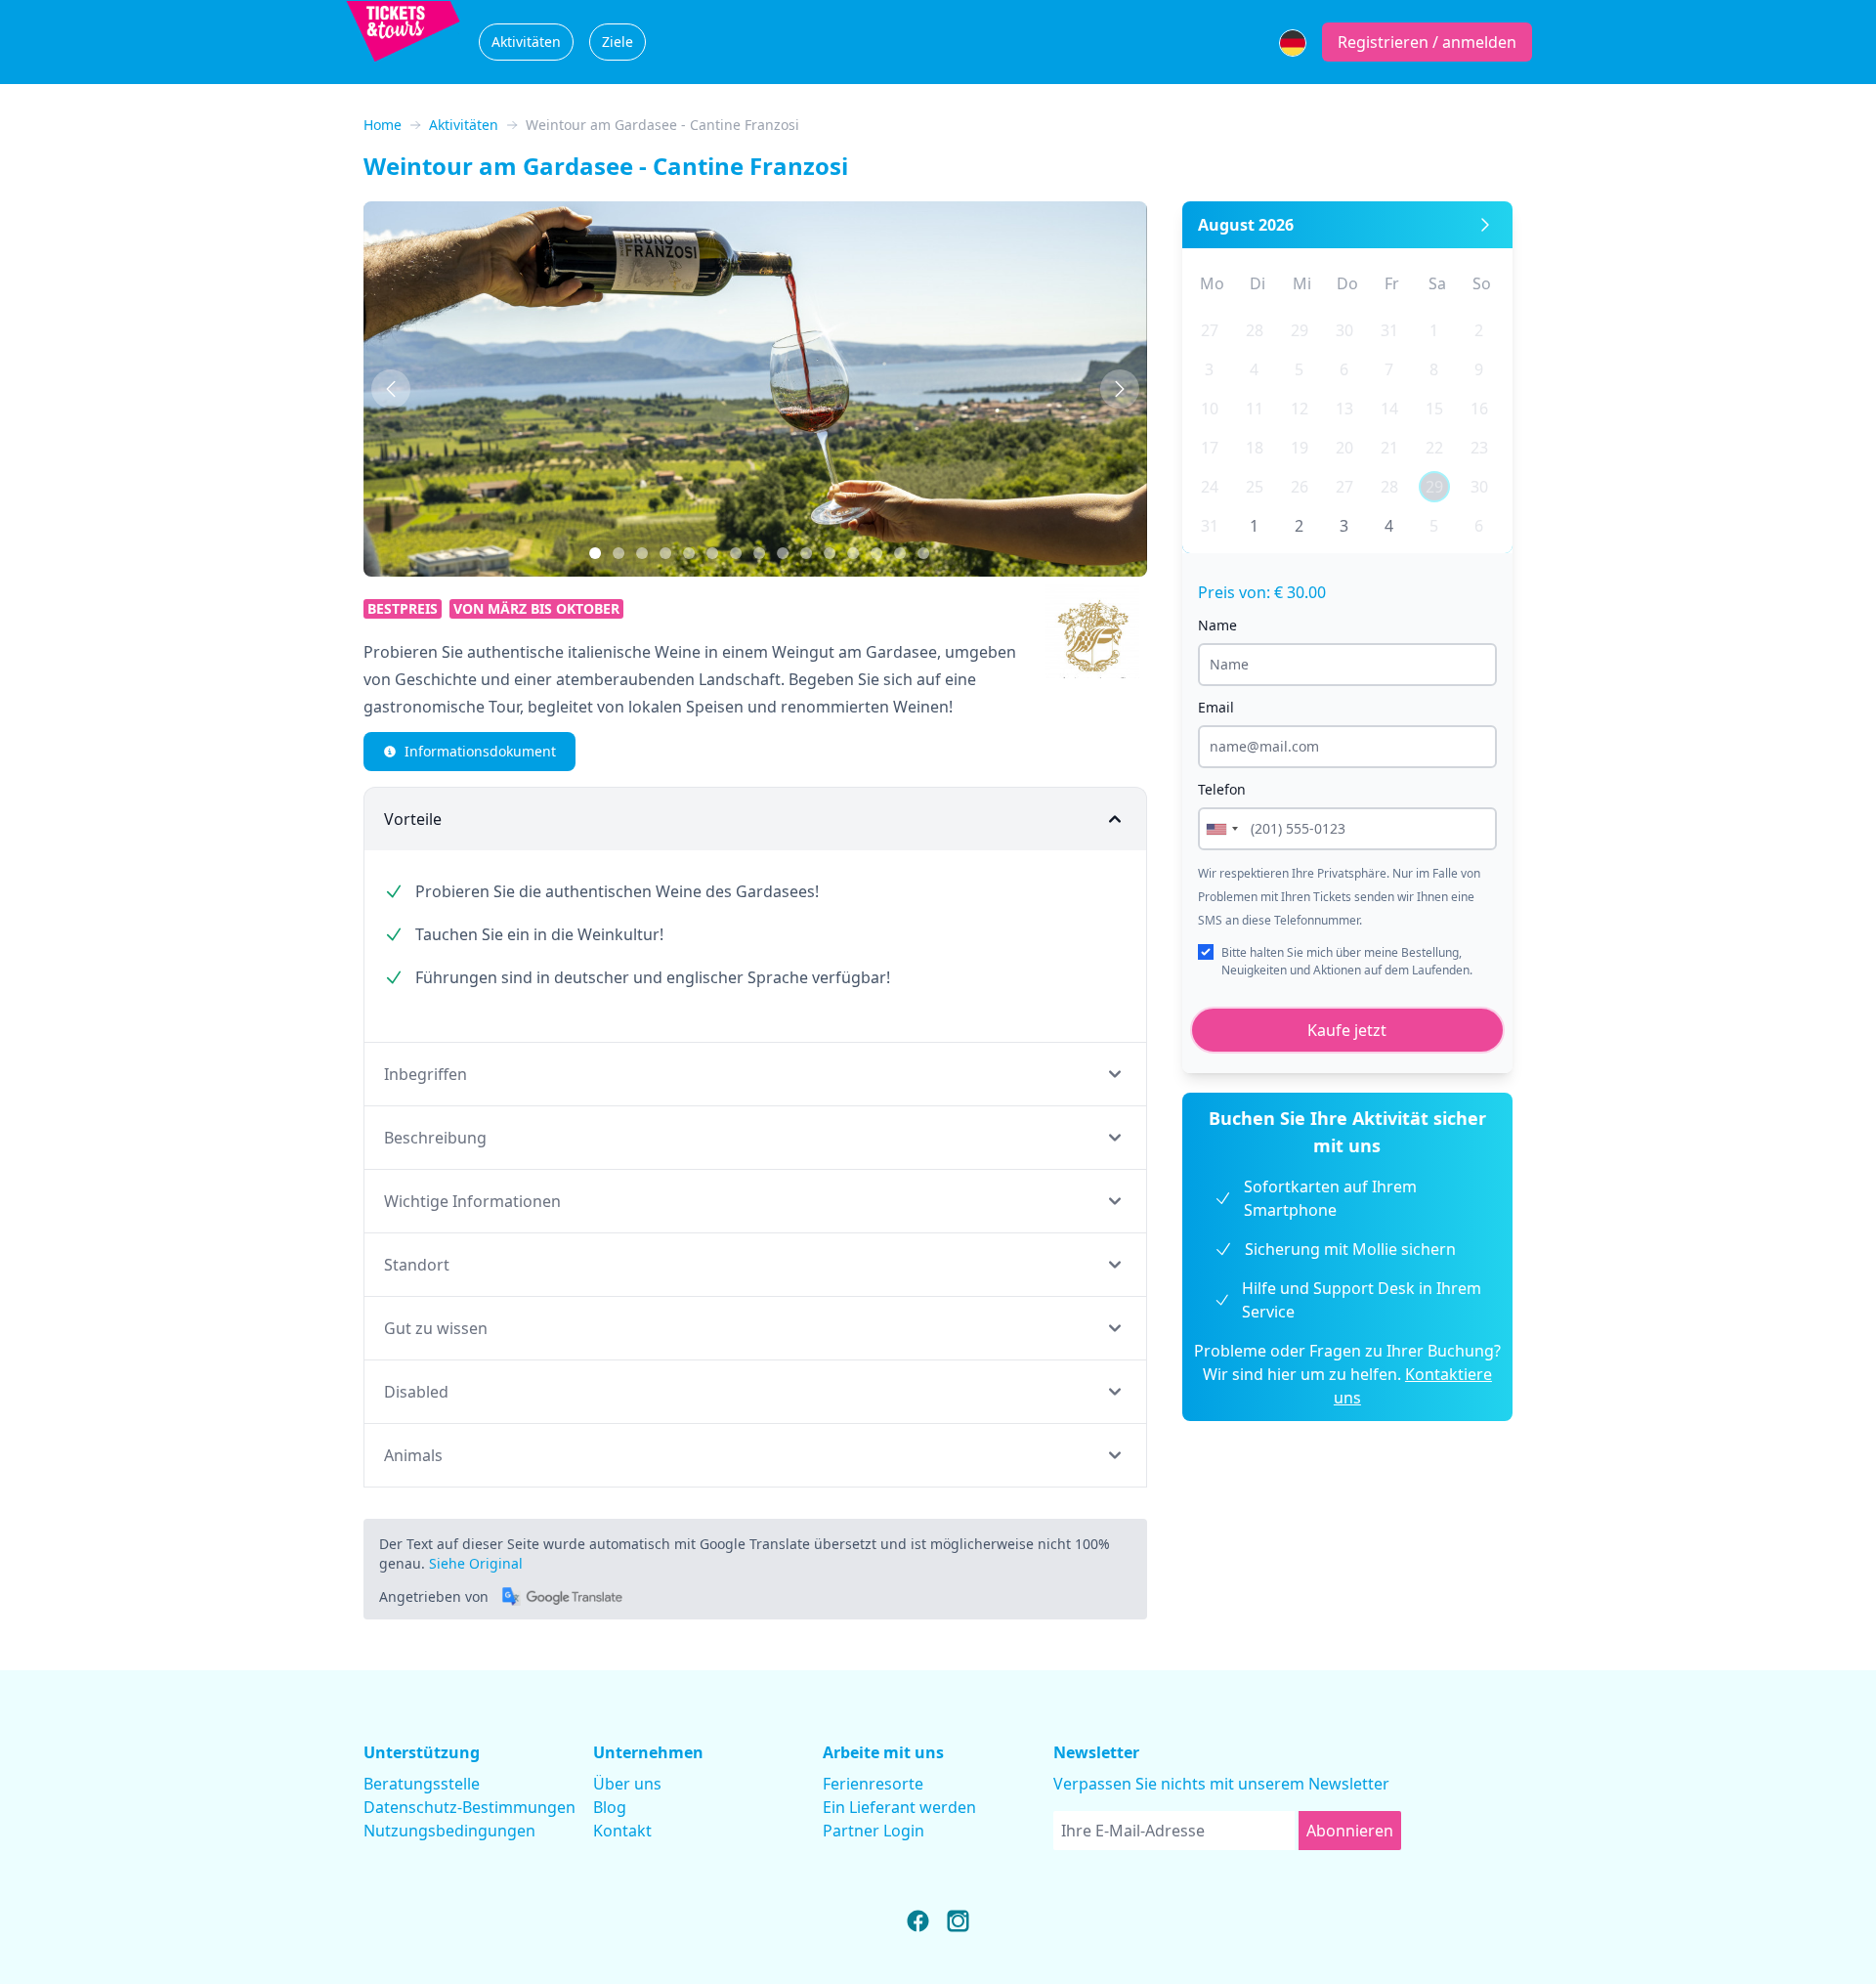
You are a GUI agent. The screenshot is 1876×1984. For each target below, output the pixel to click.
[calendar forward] (1485, 225)
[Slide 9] (830, 553)
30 (1344, 330)
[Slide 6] (759, 553)
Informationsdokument (480, 751)
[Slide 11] (876, 553)
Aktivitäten (526, 42)
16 (1479, 409)
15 (1434, 409)
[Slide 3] (689, 553)
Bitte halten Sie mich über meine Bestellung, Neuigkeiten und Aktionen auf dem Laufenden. (1347, 961)
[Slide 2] (642, 553)
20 (1344, 448)
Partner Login (874, 1831)
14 (1389, 409)
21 (1389, 448)
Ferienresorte (873, 1784)
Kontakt (622, 1831)
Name (1217, 625)
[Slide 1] (618, 553)
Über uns (627, 1784)
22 (1434, 448)
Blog (610, 1807)
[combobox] (1221, 829)
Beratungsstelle (422, 1784)
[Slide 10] (853, 553)
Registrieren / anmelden (1427, 42)
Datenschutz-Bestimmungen (469, 1807)
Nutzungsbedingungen (449, 1831)
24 (1210, 487)
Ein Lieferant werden (899, 1807)
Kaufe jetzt (1347, 1030)
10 (1210, 409)
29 (1300, 330)
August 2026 (1246, 225)
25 (1255, 487)
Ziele (618, 42)
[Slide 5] (736, 553)
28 (1255, 330)
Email (1216, 707)
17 (1210, 448)
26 (1300, 487)
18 (1255, 448)
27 (1210, 330)
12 (1300, 409)
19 (1300, 448)
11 (1255, 409)
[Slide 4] (712, 553)
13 (1344, 409)
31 (1389, 330)
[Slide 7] (783, 553)
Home (383, 125)
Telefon (1222, 789)
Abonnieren (1350, 1831)
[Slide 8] (806, 553)
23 (1479, 448)
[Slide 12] (900, 553)
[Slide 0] (595, 553)
